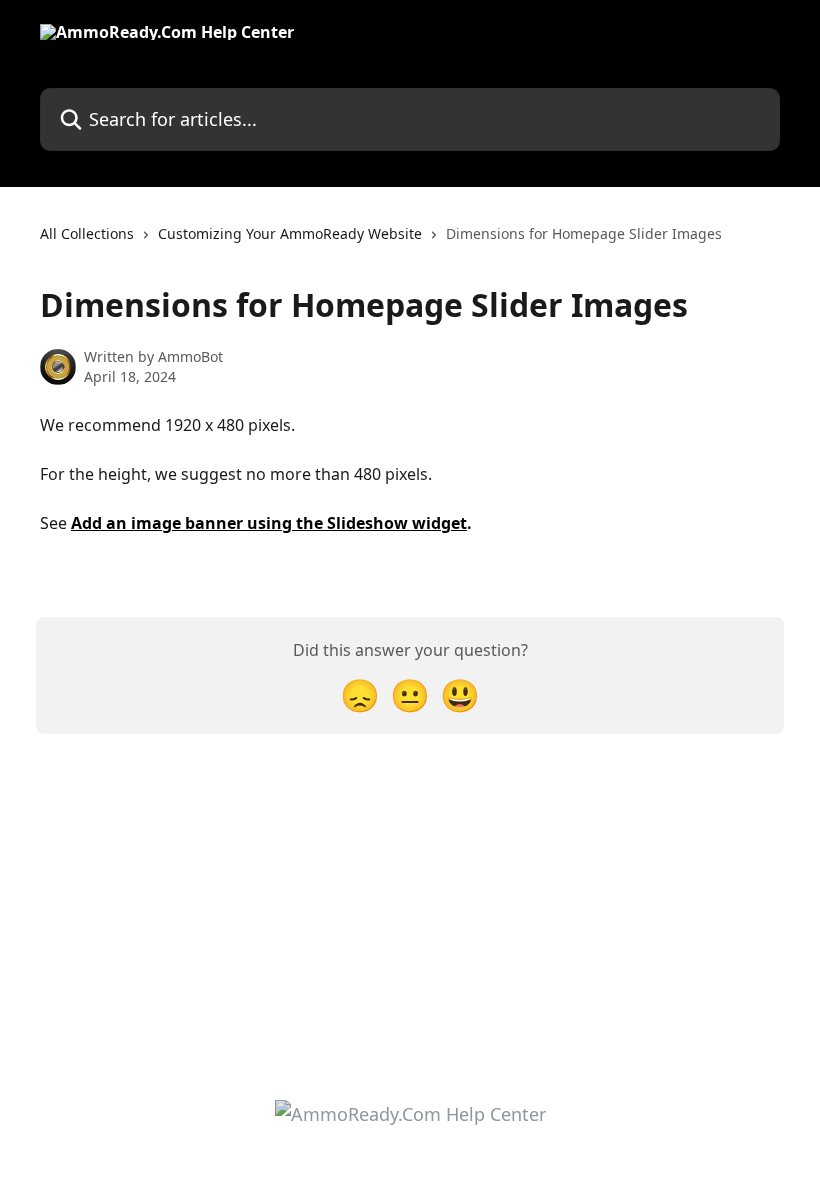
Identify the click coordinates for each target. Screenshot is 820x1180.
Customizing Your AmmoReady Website (290, 233)
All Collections (87, 233)
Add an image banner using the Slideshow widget (269, 523)
